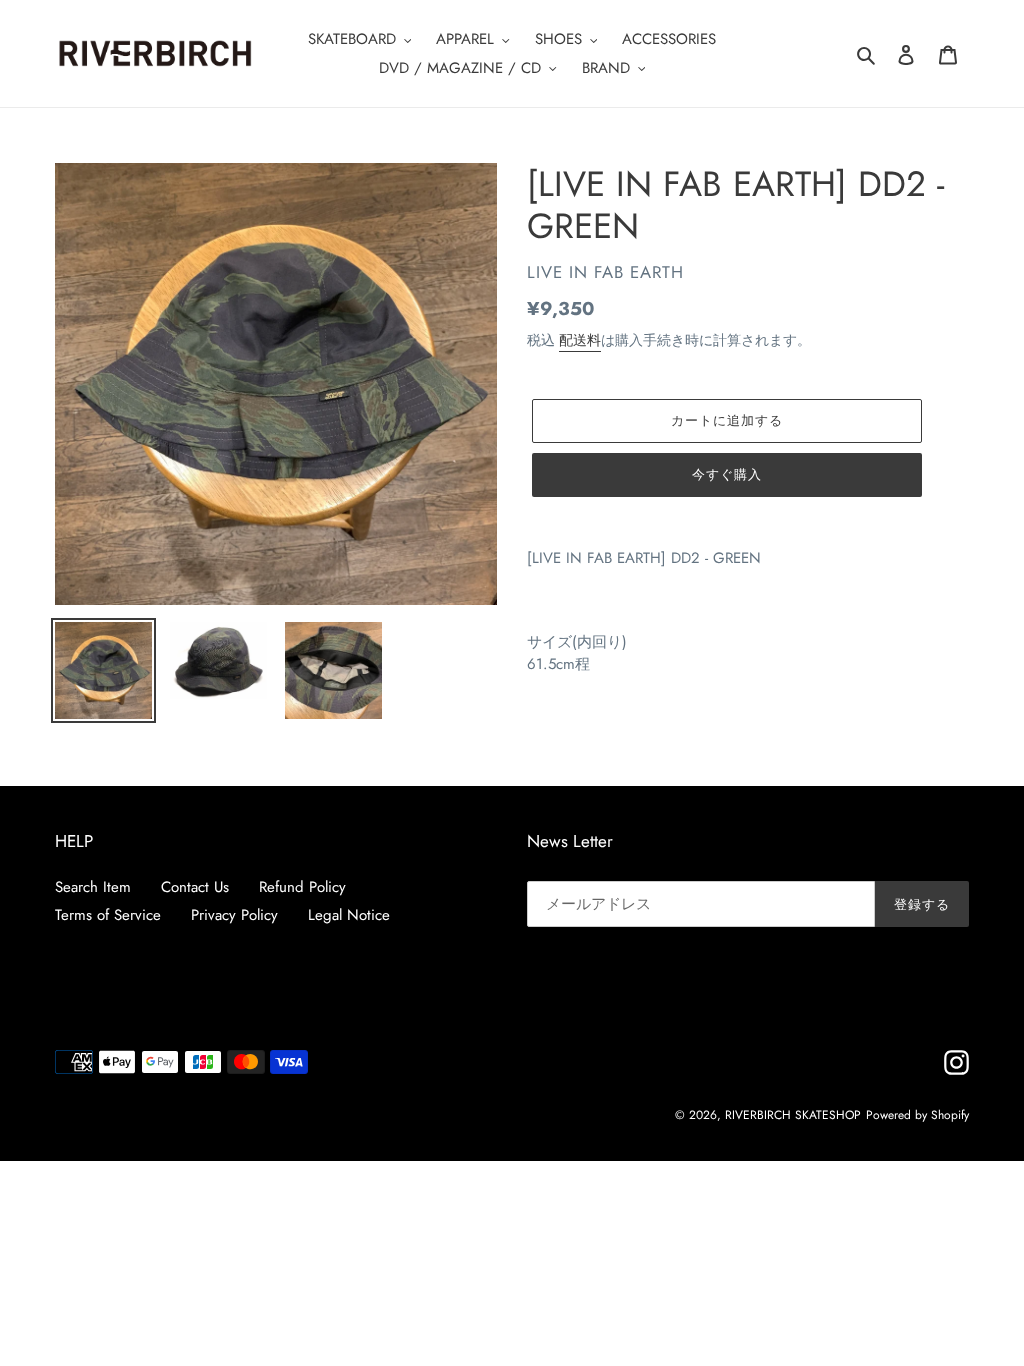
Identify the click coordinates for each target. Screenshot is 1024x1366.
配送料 (580, 340)
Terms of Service (108, 915)
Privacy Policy (234, 915)
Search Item (93, 887)
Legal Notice (349, 915)
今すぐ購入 (727, 474)
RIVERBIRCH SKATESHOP (793, 1115)
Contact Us (195, 887)
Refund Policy (302, 887)
